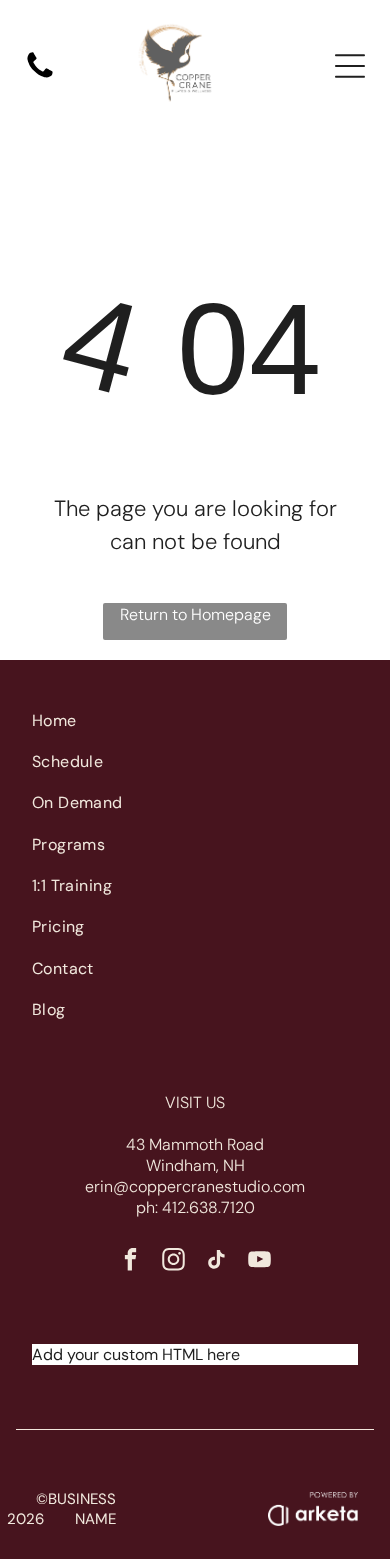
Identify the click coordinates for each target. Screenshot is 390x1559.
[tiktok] (216, 1262)
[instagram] (173, 1262)
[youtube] (259, 1262)
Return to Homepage (195, 614)
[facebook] (130, 1262)
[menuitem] (195, 719)
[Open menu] (350, 66)
